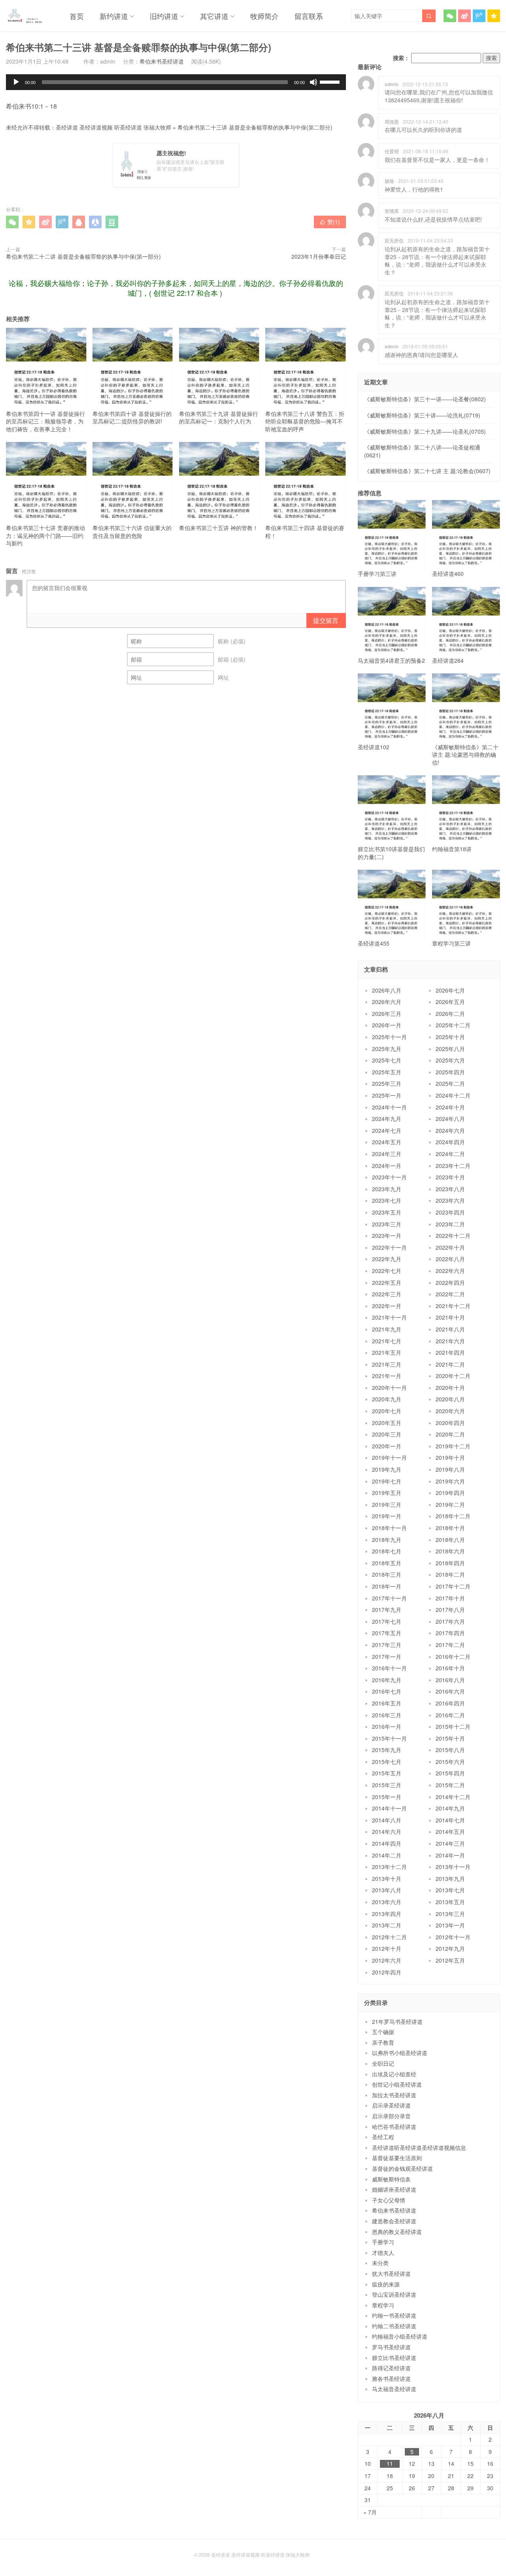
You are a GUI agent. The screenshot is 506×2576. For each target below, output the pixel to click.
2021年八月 (450, 1329)
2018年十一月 (389, 1528)
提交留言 (326, 620)
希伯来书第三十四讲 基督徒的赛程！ (305, 532)
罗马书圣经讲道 (391, 2347)
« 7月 (370, 2512)
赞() (330, 222)
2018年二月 (450, 1574)
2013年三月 (450, 1914)
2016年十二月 (453, 1657)
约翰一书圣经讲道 (394, 2315)
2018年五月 (387, 1563)
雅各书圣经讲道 (391, 2379)
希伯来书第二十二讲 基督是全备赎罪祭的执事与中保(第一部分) (83, 256)
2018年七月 (387, 1551)
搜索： (401, 58)
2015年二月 (450, 1785)
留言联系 (309, 16)
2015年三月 (387, 1785)
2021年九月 (387, 1329)
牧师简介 (264, 16)
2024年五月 (387, 1142)
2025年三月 (387, 1083)
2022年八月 (450, 1259)
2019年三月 (387, 1504)
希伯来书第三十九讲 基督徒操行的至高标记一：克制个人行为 (219, 417)
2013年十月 (387, 1878)
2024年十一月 (389, 1107)
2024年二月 (450, 1154)
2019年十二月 (453, 1446)
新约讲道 (114, 16)
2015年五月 (387, 1773)
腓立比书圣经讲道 (394, 2358)
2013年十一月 (453, 1867)
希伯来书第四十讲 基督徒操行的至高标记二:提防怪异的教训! (132, 417)
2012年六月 (387, 1960)
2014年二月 (387, 1855)
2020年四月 (450, 1423)
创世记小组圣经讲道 (397, 2084)
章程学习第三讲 (451, 943)
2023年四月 (450, 1212)
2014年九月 (450, 1808)
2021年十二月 (453, 1306)
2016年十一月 (389, 1668)
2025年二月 (450, 1083)
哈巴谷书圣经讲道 (394, 2127)
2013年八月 (387, 1890)
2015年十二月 (453, 1726)
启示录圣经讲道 (391, 2105)
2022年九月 (387, 1259)
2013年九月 (450, 1878)
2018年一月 (387, 1586)
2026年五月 (450, 1002)
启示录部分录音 (391, 2116)
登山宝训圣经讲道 (394, 2294)
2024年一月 (387, 1166)
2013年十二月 (389, 1867)
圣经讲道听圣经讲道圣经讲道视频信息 (419, 2147)
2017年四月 (450, 1633)
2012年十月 (387, 1948)
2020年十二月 (453, 1376)
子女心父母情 (389, 2200)
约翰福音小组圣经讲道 (400, 2336)
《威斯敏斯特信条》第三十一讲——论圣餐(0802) (425, 399)
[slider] (331, 81)
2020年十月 (450, 1388)
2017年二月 (450, 1645)
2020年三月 (387, 1434)
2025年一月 (387, 1095)
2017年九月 (387, 1610)
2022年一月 (387, 1306)
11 (390, 2464)
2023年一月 (387, 1235)
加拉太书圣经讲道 (394, 2095)
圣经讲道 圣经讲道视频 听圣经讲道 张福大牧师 (113, 127)
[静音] (313, 82)
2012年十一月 (453, 1937)
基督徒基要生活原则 (397, 2158)
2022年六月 (450, 1271)
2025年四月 (450, 1072)
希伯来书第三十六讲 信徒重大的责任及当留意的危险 (132, 532)
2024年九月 (387, 1119)
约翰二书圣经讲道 (394, 2326)
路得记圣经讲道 (391, 2368)
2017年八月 (450, 1610)
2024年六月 (450, 1130)
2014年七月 (450, 1820)
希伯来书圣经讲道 (162, 61)
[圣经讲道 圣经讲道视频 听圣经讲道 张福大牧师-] (24, 16)
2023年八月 (450, 1189)
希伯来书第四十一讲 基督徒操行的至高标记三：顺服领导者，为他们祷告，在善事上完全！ (45, 421)
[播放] (16, 82)
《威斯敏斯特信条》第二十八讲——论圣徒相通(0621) (422, 451)
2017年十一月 (389, 1598)
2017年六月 (450, 1621)
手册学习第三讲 (377, 573)
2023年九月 (387, 1189)
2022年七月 (387, 1271)
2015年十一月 (389, 1738)
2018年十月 (450, 1528)
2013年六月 (387, 1902)
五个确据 (383, 2032)
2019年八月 (450, 1469)
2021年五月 (387, 1352)
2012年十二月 (389, 1937)
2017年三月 (387, 1645)
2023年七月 (387, 1200)
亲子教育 (383, 2042)
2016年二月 (450, 1715)
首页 (77, 16)
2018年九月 (387, 1540)
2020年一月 (387, 1446)
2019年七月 (387, 1481)
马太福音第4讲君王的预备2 (391, 660)
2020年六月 (450, 1411)
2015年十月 (450, 1738)
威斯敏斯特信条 (391, 2179)
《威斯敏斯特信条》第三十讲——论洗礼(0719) (422, 415)
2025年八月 (450, 1049)
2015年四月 (450, 1773)
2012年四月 (387, 1972)
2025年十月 (450, 1037)
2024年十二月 (453, 1095)
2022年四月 (450, 1282)
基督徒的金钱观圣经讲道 (402, 2168)
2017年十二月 (453, 1586)
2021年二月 (450, 1364)
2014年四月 (387, 1843)
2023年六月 (450, 1200)
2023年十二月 (453, 1166)
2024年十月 (450, 1107)
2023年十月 (450, 1177)
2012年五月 (450, 1960)
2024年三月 (387, 1154)
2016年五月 (387, 1703)
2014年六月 (387, 1831)
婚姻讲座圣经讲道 (394, 2189)
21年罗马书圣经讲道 (397, 2021)
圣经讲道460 (448, 573)
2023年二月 (450, 1224)
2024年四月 (450, 1142)
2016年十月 (450, 1668)
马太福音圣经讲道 (394, 2389)
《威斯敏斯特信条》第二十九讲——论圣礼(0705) (425, 431)
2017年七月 (387, 1621)
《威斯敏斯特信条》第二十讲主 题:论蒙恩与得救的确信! (465, 755)
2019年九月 (387, 1469)
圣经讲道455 (374, 943)
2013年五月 (450, 1902)
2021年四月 (450, 1352)
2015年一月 (387, 1797)
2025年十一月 (389, 1037)
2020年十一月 (389, 1388)
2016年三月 (387, 1715)
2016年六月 (450, 1691)
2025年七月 (387, 1060)
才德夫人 (383, 2253)
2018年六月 (450, 1551)
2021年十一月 (389, 1317)
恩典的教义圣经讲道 (397, 2232)
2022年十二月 (453, 1235)
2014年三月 (450, 1843)
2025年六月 (450, 1060)
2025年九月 (387, 1049)
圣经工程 (383, 2137)
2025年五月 (387, 1072)
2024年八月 (450, 1119)
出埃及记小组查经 (394, 2074)
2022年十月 (450, 1247)
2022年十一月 (389, 1247)
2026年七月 (450, 990)
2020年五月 (387, 1423)
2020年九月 (387, 1399)
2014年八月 (387, 1820)
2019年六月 (450, 1481)
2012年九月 (450, 1948)
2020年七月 (387, 1411)
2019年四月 (450, 1493)
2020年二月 (450, 1434)
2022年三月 (387, 1294)
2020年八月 (450, 1399)
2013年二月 (387, 1925)
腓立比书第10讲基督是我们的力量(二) (391, 853)
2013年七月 (450, 1890)
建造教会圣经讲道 (394, 2221)
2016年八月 (450, 1680)
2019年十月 (450, 1457)
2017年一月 (387, 1657)
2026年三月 (387, 1013)
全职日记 (383, 2063)
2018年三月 (387, 1574)
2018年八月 (450, 1540)
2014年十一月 (389, 1808)
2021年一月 (387, 1376)
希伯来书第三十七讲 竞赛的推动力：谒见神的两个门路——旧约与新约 (45, 535)
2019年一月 (387, 1516)
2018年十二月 (453, 1516)
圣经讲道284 (448, 660)
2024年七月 (387, 1130)
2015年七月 (387, 1762)
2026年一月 (387, 1025)
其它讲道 (214, 16)
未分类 (380, 2263)
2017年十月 (450, 1598)
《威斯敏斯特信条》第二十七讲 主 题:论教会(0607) (427, 471)
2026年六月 (387, 1002)
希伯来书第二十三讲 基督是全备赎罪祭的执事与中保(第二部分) (255, 127)
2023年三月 (387, 1224)
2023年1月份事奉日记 (319, 256)
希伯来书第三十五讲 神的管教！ (219, 528)
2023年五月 (387, 1212)
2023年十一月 (389, 1177)
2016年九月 (387, 1680)
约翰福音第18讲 (452, 849)
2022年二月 (450, 1294)
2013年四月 (387, 1914)
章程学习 (383, 2305)
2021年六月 (450, 1341)
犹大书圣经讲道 (391, 2273)
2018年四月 (450, 1563)
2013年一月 (450, 1925)
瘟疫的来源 (386, 2284)
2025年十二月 (453, 1025)
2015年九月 (387, 1750)
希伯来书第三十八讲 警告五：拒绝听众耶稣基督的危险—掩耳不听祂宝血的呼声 (305, 421)
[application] (176, 82)
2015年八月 (450, 1750)
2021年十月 (450, 1317)
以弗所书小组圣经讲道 (400, 2053)
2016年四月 (450, 1703)
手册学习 (383, 2242)
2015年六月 (450, 1762)
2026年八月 (387, 990)
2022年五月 (387, 1282)
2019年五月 (387, 1493)
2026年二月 (450, 1013)
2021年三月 (387, 1364)
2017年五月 (387, 1633)
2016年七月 (387, 1691)
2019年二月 (450, 1504)
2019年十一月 (389, 1457)
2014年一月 (450, 1855)
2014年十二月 (453, 1797)
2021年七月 (387, 1341)
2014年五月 (450, 1831)
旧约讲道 (164, 16)
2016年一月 (387, 1726)
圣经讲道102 (374, 747)
